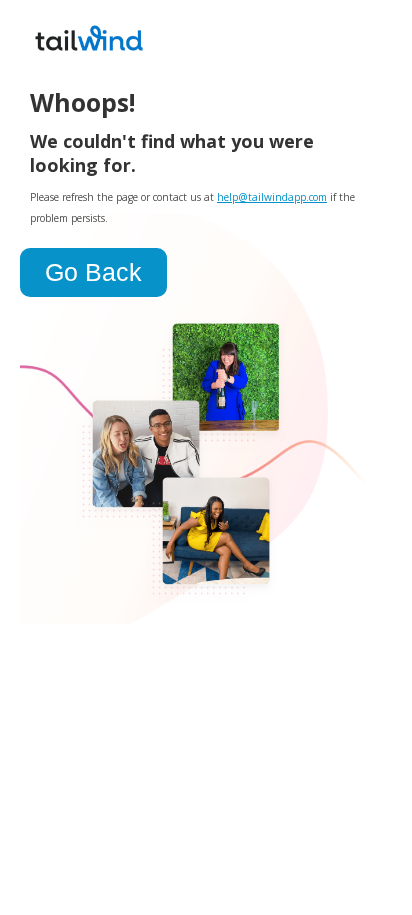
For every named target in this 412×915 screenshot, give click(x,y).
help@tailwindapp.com (272, 197)
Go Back (93, 272)
